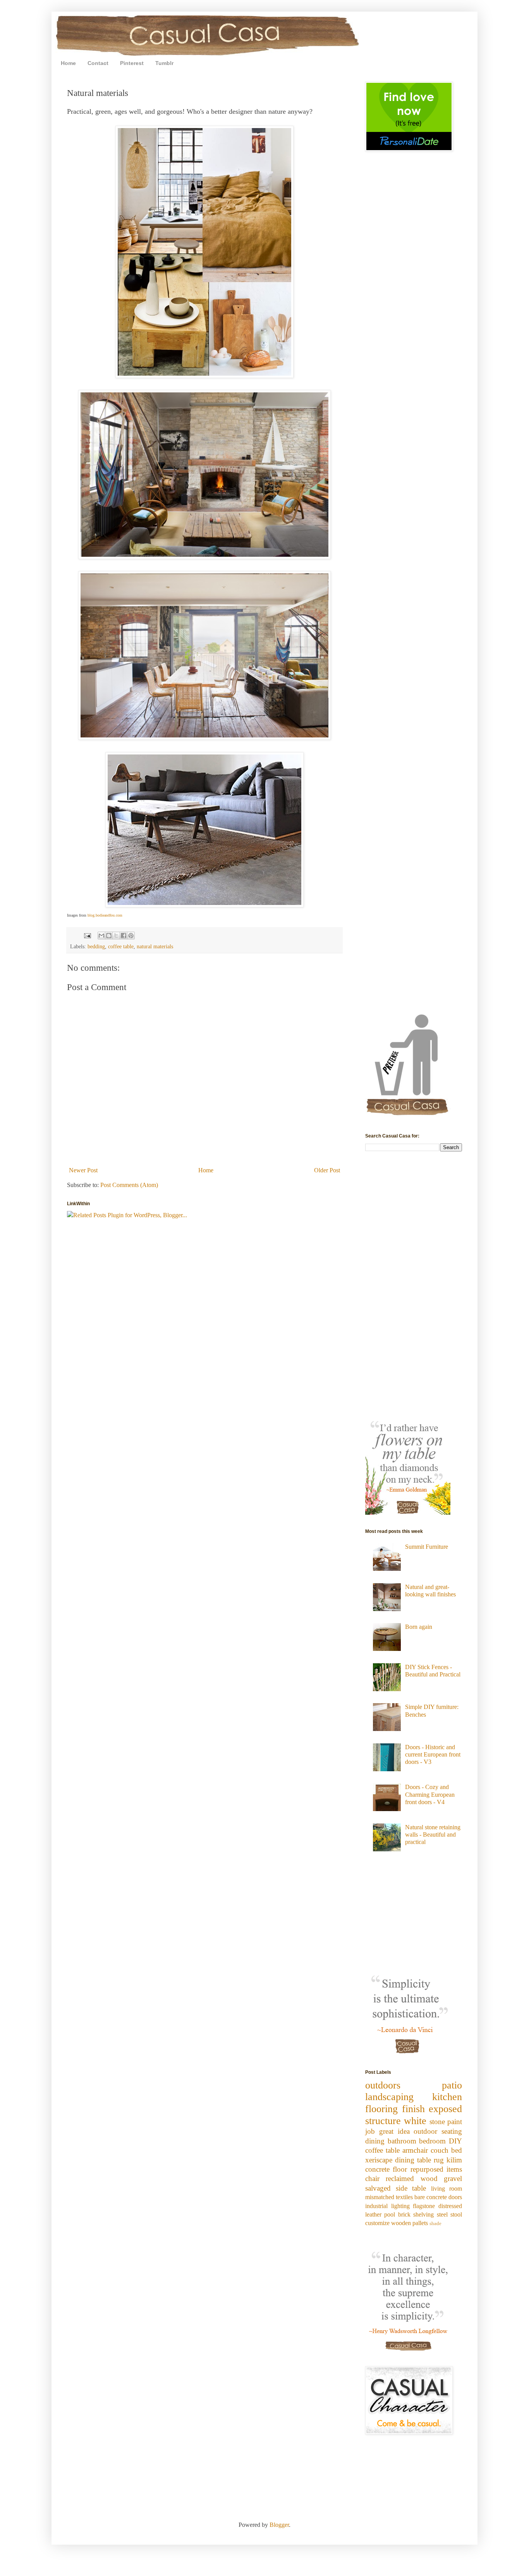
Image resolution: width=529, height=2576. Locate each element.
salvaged (378, 2188)
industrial (376, 2206)
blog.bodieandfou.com (105, 915)
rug (439, 2160)
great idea (394, 2131)
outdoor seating (438, 2131)
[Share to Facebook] (124, 936)
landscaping (389, 2097)
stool (456, 2214)
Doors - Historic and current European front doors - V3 (433, 1754)
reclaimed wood (411, 2178)
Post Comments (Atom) (129, 1185)
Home (68, 63)
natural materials (155, 946)
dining (375, 2141)
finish (413, 2109)
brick (404, 2214)
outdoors (383, 2085)
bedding (96, 946)
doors (455, 2197)
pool (390, 2214)
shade (435, 2224)
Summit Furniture (427, 1547)
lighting (400, 2206)
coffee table (121, 946)
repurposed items (436, 2169)
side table (411, 2188)
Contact (98, 63)
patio (452, 2085)
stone (437, 2122)
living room (447, 2189)
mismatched (380, 2197)
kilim (454, 2160)
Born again (419, 1627)
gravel (453, 2178)
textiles (404, 2197)
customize (377, 2223)
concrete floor (386, 2169)
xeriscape (379, 2160)
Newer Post (83, 1170)
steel (442, 2214)
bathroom (402, 2141)
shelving (423, 2214)
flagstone (424, 2206)
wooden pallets (410, 2223)
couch (440, 2150)
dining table (413, 2160)
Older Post (327, 1170)
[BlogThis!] (109, 936)
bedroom (432, 2141)
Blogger (279, 2525)
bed (457, 2150)
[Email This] (101, 936)
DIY (455, 2141)
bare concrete (431, 2197)
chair (372, 2178)
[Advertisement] (388, 212)
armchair (415, 2150)
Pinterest (132, 63)
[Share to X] (116, 936)
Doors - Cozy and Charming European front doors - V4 (430, 1794)
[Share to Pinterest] (131, 936)
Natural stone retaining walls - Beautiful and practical (433, 1835)
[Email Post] (87, 935)
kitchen (447, 2097)
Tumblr (164, 63)
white (415, 2121)
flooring (381, 2109)
